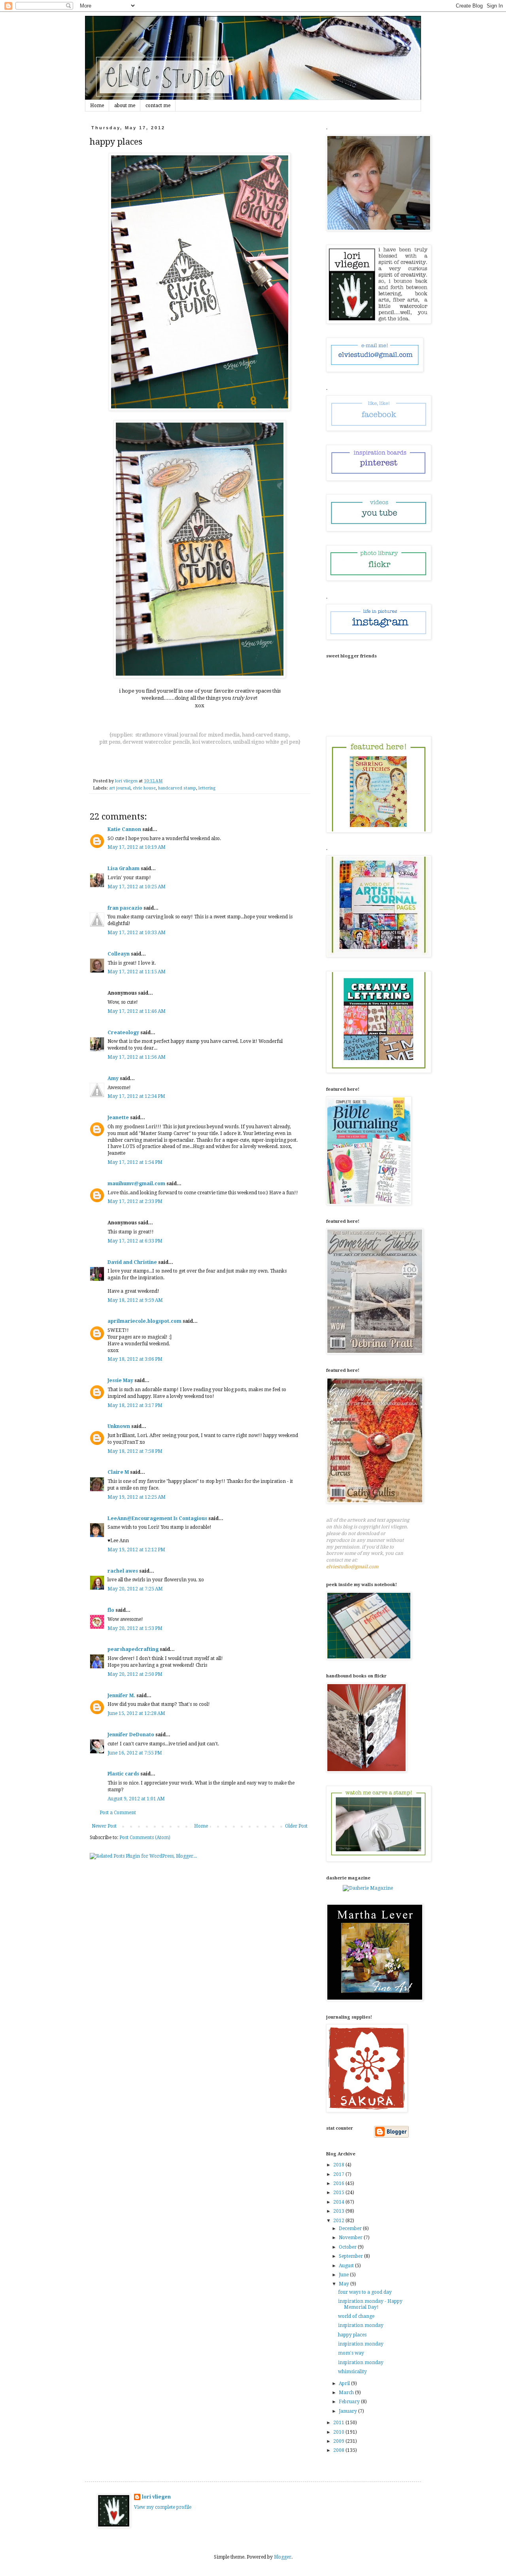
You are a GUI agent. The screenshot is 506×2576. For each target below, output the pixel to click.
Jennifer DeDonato (131, 1735)
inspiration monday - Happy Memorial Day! (370, 2304)
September (351, 2256)
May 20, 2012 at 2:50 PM (135, 1674)
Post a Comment (118, 1813)
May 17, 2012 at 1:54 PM (135, 1162)
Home (97, 106)
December (351, 2229)
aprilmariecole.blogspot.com (144, 1321)
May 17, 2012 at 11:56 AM (137, 1057)
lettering (207, 788)
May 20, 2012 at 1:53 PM (135, 1628)
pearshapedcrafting (133, 1649)
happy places (352, 2335)
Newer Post (104, 1826)
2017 (339, 2174)
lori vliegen (156, 2497)
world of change (356, 2316)
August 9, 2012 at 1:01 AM (136, 1799)
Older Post (296, 1826)
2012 (339, 2221)
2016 (339, 2183)
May (345, 2284)
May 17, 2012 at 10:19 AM (137, 847)
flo (111, 1610)
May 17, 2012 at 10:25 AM (137, 887)
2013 (339, 2211)
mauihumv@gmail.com (136, 1184)
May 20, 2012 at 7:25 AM (135, 1589)
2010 (339, 2432)
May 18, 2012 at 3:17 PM (135, 1405)
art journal (120, 788)
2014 (339, 2202)
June (344, 2275)
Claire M (118, 1472)
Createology (123, 1033)
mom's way (351, 2353)
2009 (339, 2441)
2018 (339, 2165)
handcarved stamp (177, 788)
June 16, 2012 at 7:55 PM (135, 1753)
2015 (339, 2193)
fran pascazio (125, 908)
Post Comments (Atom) (145, 1838)
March (347, 2393)
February (350, 2402)
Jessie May (120, 1381)
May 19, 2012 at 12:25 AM (137, 1497)
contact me (158, 106)
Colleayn (119, 954)
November (351, 2238)
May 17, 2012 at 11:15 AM (137, 972)
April (345, 2383)
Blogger (283, 2557)
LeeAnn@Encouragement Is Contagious (157, 1518)
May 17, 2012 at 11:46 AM (137, 1011)
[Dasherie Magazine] (368, 1888)
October (348, 2247)
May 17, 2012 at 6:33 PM (135, 1241)
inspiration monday (361, 2325)
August (347, 2266)
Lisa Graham (124, 869)
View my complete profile (163, 2507)
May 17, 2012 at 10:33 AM (137, 933)
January (348, 2411)
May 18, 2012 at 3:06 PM (135, 1359)
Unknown (119, 1426)
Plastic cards (123, 1774)
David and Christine (132, 1262)
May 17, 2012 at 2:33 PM (135, 1201)
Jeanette (118, 1118)
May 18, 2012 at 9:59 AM (135, 1300)
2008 (339, 2450)
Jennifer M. (121, 1696)
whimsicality (352, 2372)
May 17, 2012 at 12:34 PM (136, 1096)
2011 (339, 2423)
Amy (113, 1078)
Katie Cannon (124, 829)
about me (125, 106)
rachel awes (123, 1571)
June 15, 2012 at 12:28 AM (136, 1713)
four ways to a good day (365, 2292)
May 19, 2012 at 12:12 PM (136, 1550)
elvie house (144, 788)
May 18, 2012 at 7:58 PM (135, 1451)
